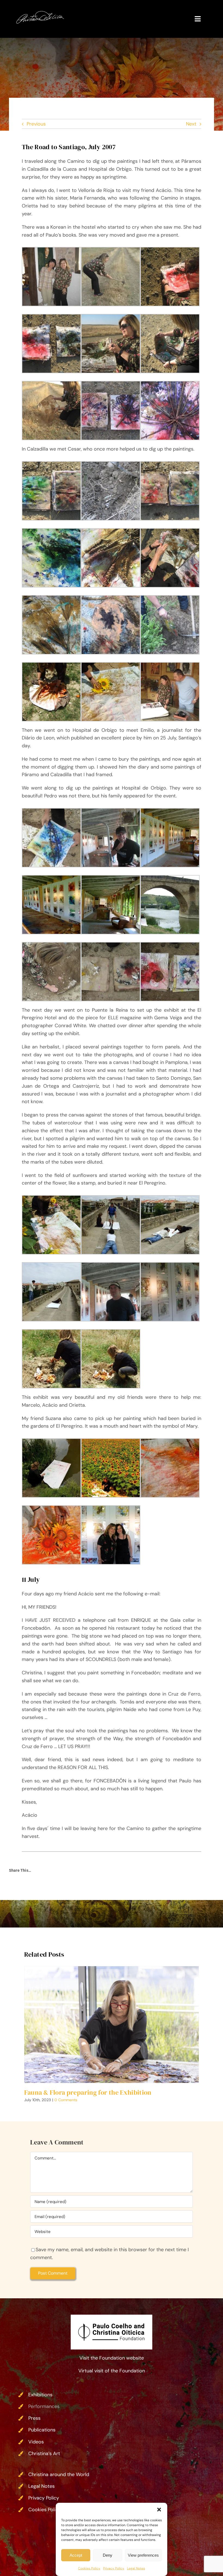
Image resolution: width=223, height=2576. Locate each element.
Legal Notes (136, 2568)
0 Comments (66, 2100)
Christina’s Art (44, 2453)
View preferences (143, 2555)
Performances (44, 2406)
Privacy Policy (114, 2568)
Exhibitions (40, 2395)
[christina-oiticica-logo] (40, 13)
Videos (36, 2442)
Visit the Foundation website (112, 2358)
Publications (42, 2430)
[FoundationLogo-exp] (112, 2317)
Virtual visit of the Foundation (112, 2371)
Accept (76, 2555)
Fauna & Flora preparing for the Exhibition (88, 2092)
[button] (159, 2510)
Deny (108, 2555)
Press (34, 2418)
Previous (36, 124)
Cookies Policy (89, 2568)
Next (191, 124)
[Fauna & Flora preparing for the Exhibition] (112, 2024)
